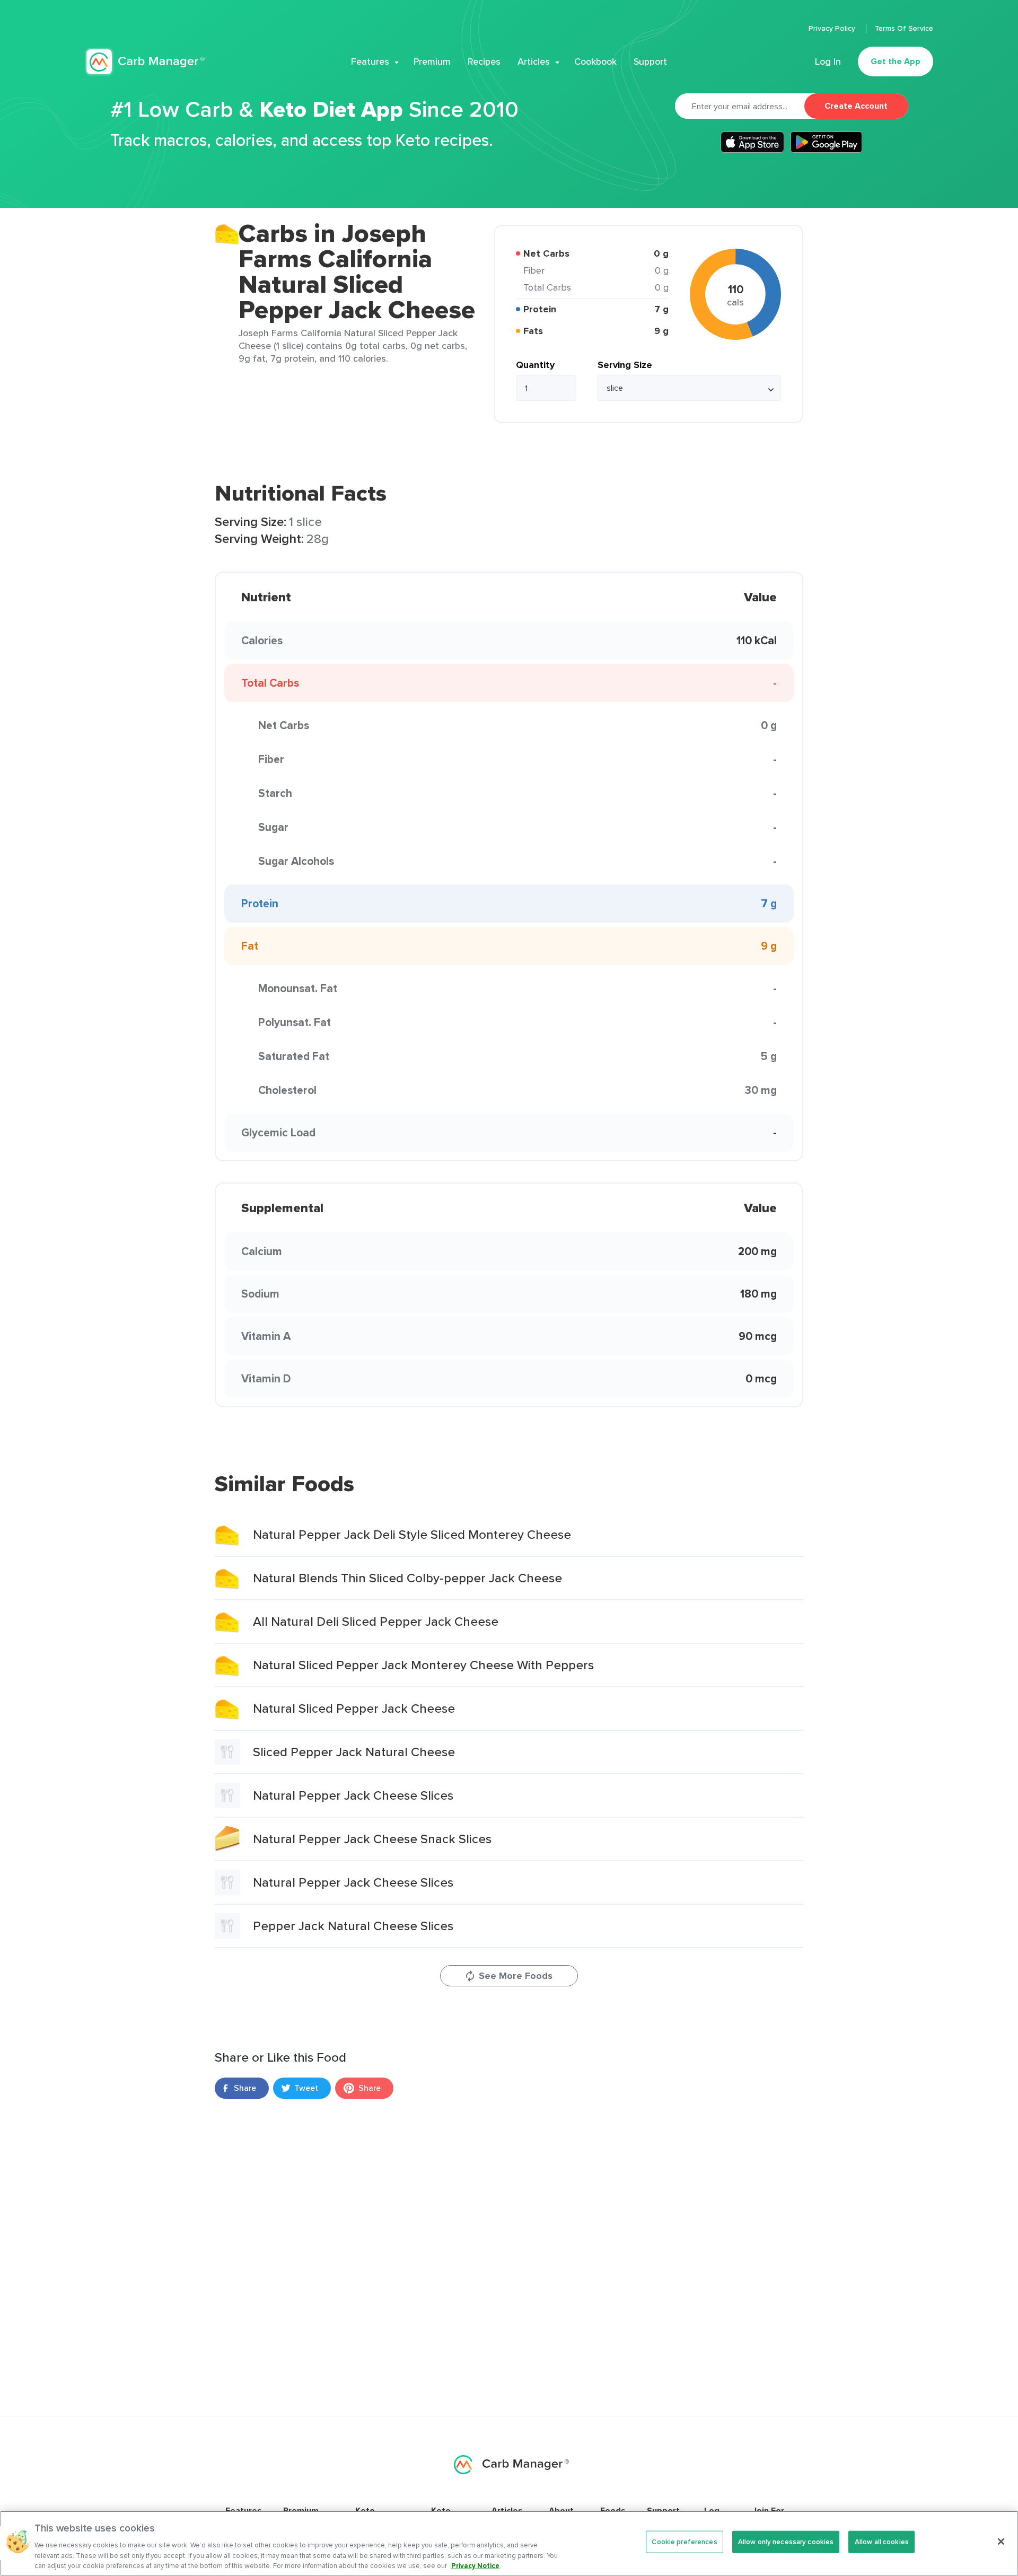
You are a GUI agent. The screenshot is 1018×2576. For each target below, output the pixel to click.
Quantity (535, 365)
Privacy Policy (833, 28)
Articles (534, 62)
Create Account (856, 106)
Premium (432, 62)
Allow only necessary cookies (786, 2542)
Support (650, 62)
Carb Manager (145, 62)
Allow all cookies (882, 2542)
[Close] (1001, 2542)
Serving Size (625, 365)
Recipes (484, 62)
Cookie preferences (684, 2542)
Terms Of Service (904, 28)
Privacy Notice (475, 2565)
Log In (828, 62)
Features (370, 62)
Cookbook (595, 62)
